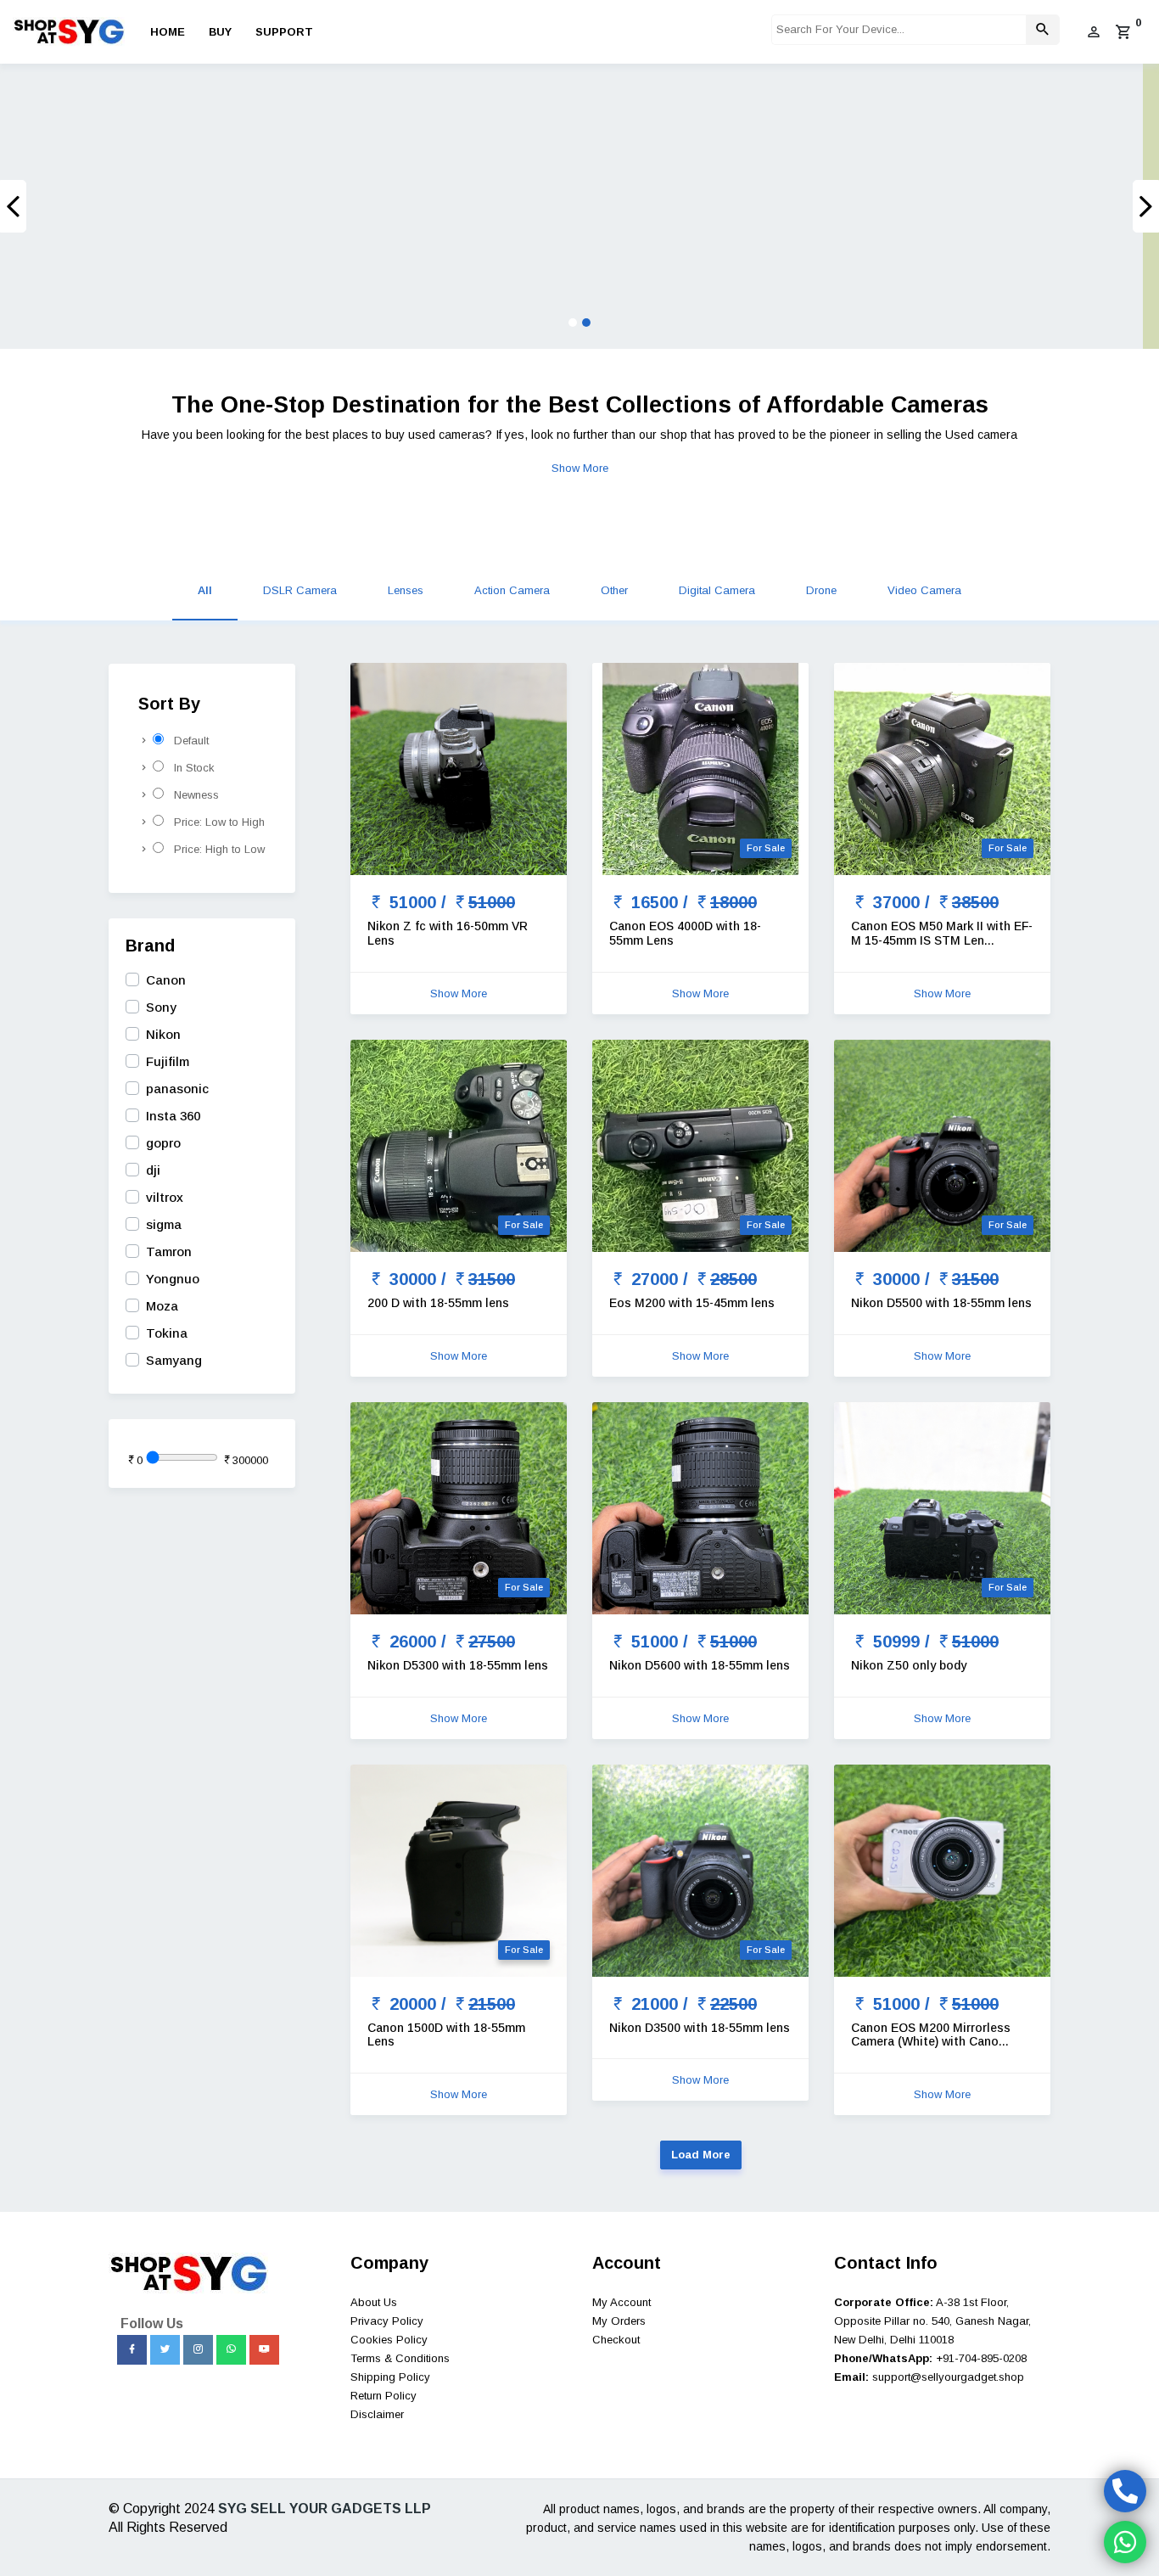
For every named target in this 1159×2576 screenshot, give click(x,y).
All (205, 590)
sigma (164, 1224)
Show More (580, 468)
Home (168, 32)
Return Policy (384, 2396)
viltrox (165, 1197)
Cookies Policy (389, 2340)
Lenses (406, 590)
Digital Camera (717, 590)
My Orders (619, 2321)
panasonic (177, 1089)
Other (614, 590)
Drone (821, 590)
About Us (374, 2302)
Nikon (163, 1034)
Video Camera (924, 590)
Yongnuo (173, 1279)
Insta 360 (173, 1116)
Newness (191, 795)
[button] (87, 206)
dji (153, 1170)
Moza (162, 1306)
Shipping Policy (390, 2377)
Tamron (169, 1252)
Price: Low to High (214, 822)
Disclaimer (377, 2414)
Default (186, 741)
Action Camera (512, 590)
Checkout (616, 2340)
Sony (161, 1007)
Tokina (167, 1333)
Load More (701, 2155)
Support (284, 32)
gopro (163, 1143)
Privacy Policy (387, 2321)
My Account (621, 2302)
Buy (220, 32)
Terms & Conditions (400, 2358)
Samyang (174, 1360)
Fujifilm (168, 1061)
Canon (166, 980)
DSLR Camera (300, 590)
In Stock (189, 768)
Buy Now (235, 240)
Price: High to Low (214, 849)
